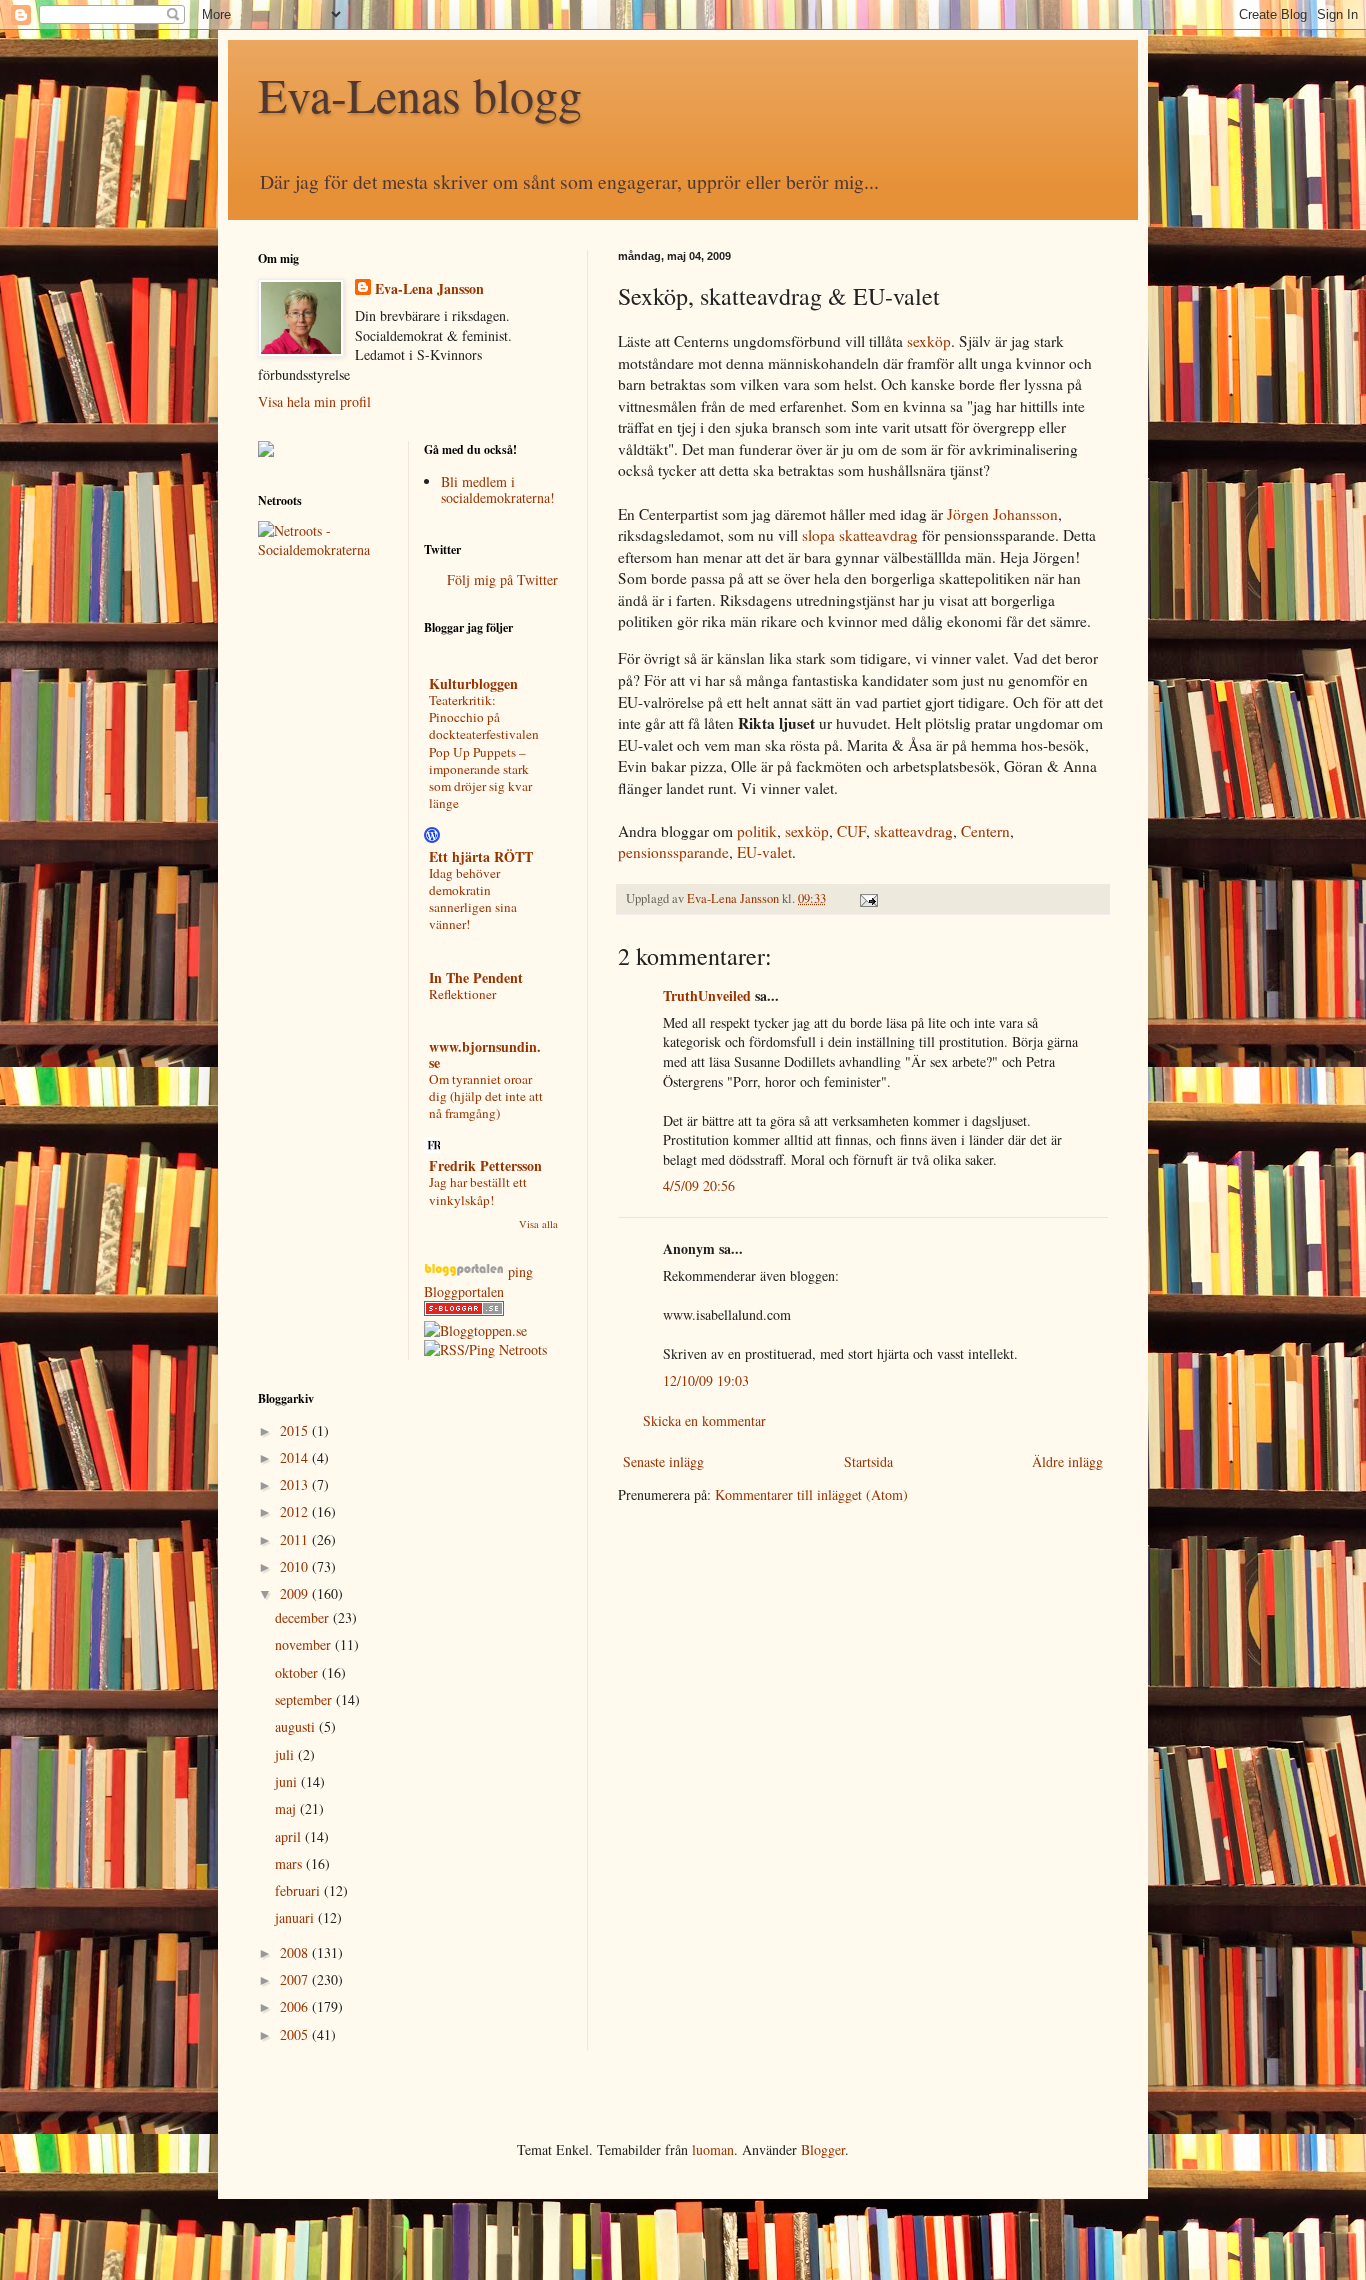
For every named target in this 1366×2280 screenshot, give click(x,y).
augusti (297, 1726)
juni (288, 1781)
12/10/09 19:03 (706, 1380)
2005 (296, 2034)
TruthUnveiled (707, 995)
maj (287, 1808)
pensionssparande (673, 852)
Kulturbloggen (473, 683)
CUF (851, 831)
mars (290, 1863)
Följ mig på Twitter (502, 579)
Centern (985, 831)
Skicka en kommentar (704, 1420)
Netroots (523, 1349)
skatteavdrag (913, 831)
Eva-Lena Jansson (429, 289)
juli (286, 1754)
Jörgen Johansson (1002, 514)
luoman (713, 2149)
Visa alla (538, 1224)
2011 (296, 1539)
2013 (296, 1484)
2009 (296, 1593)
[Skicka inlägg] (867, 898)
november (305, 1644)
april (290, 1836)
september (305, 1699)
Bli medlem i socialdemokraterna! (498, 490)
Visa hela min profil (314, 401)
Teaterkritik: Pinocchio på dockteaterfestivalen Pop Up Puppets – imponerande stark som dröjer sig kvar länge (484, 752)
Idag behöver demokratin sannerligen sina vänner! (473, 899)
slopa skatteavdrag (860, 535)
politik (757, 831)
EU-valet (764, 852)
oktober (298, 1672)
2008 (296, 1952)
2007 (296, 1979)
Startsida (868, 1461)
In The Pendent (476, 977)
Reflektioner (462, 994)
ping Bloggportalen (478, 1281)
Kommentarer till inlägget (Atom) (811, 1494)
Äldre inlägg (1067, 1461)
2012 (296, 1511)
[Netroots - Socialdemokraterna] (325, 549)
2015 (296, 1430)
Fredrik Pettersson (485, 1165)
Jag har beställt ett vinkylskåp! (478, 1190)
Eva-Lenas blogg (420, 94)
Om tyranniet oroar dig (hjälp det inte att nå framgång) (486, 1096)
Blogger (823, 2149)
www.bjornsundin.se (485, 1054)
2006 (296, 2006)
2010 (296, 1566)
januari (296, 1917)
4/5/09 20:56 (699, 1185)
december (304, 1617)
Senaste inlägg (663, 1461)
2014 (296, 1457)
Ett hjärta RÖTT (481, 856)
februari (299, 1890)
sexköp (929, 341)
